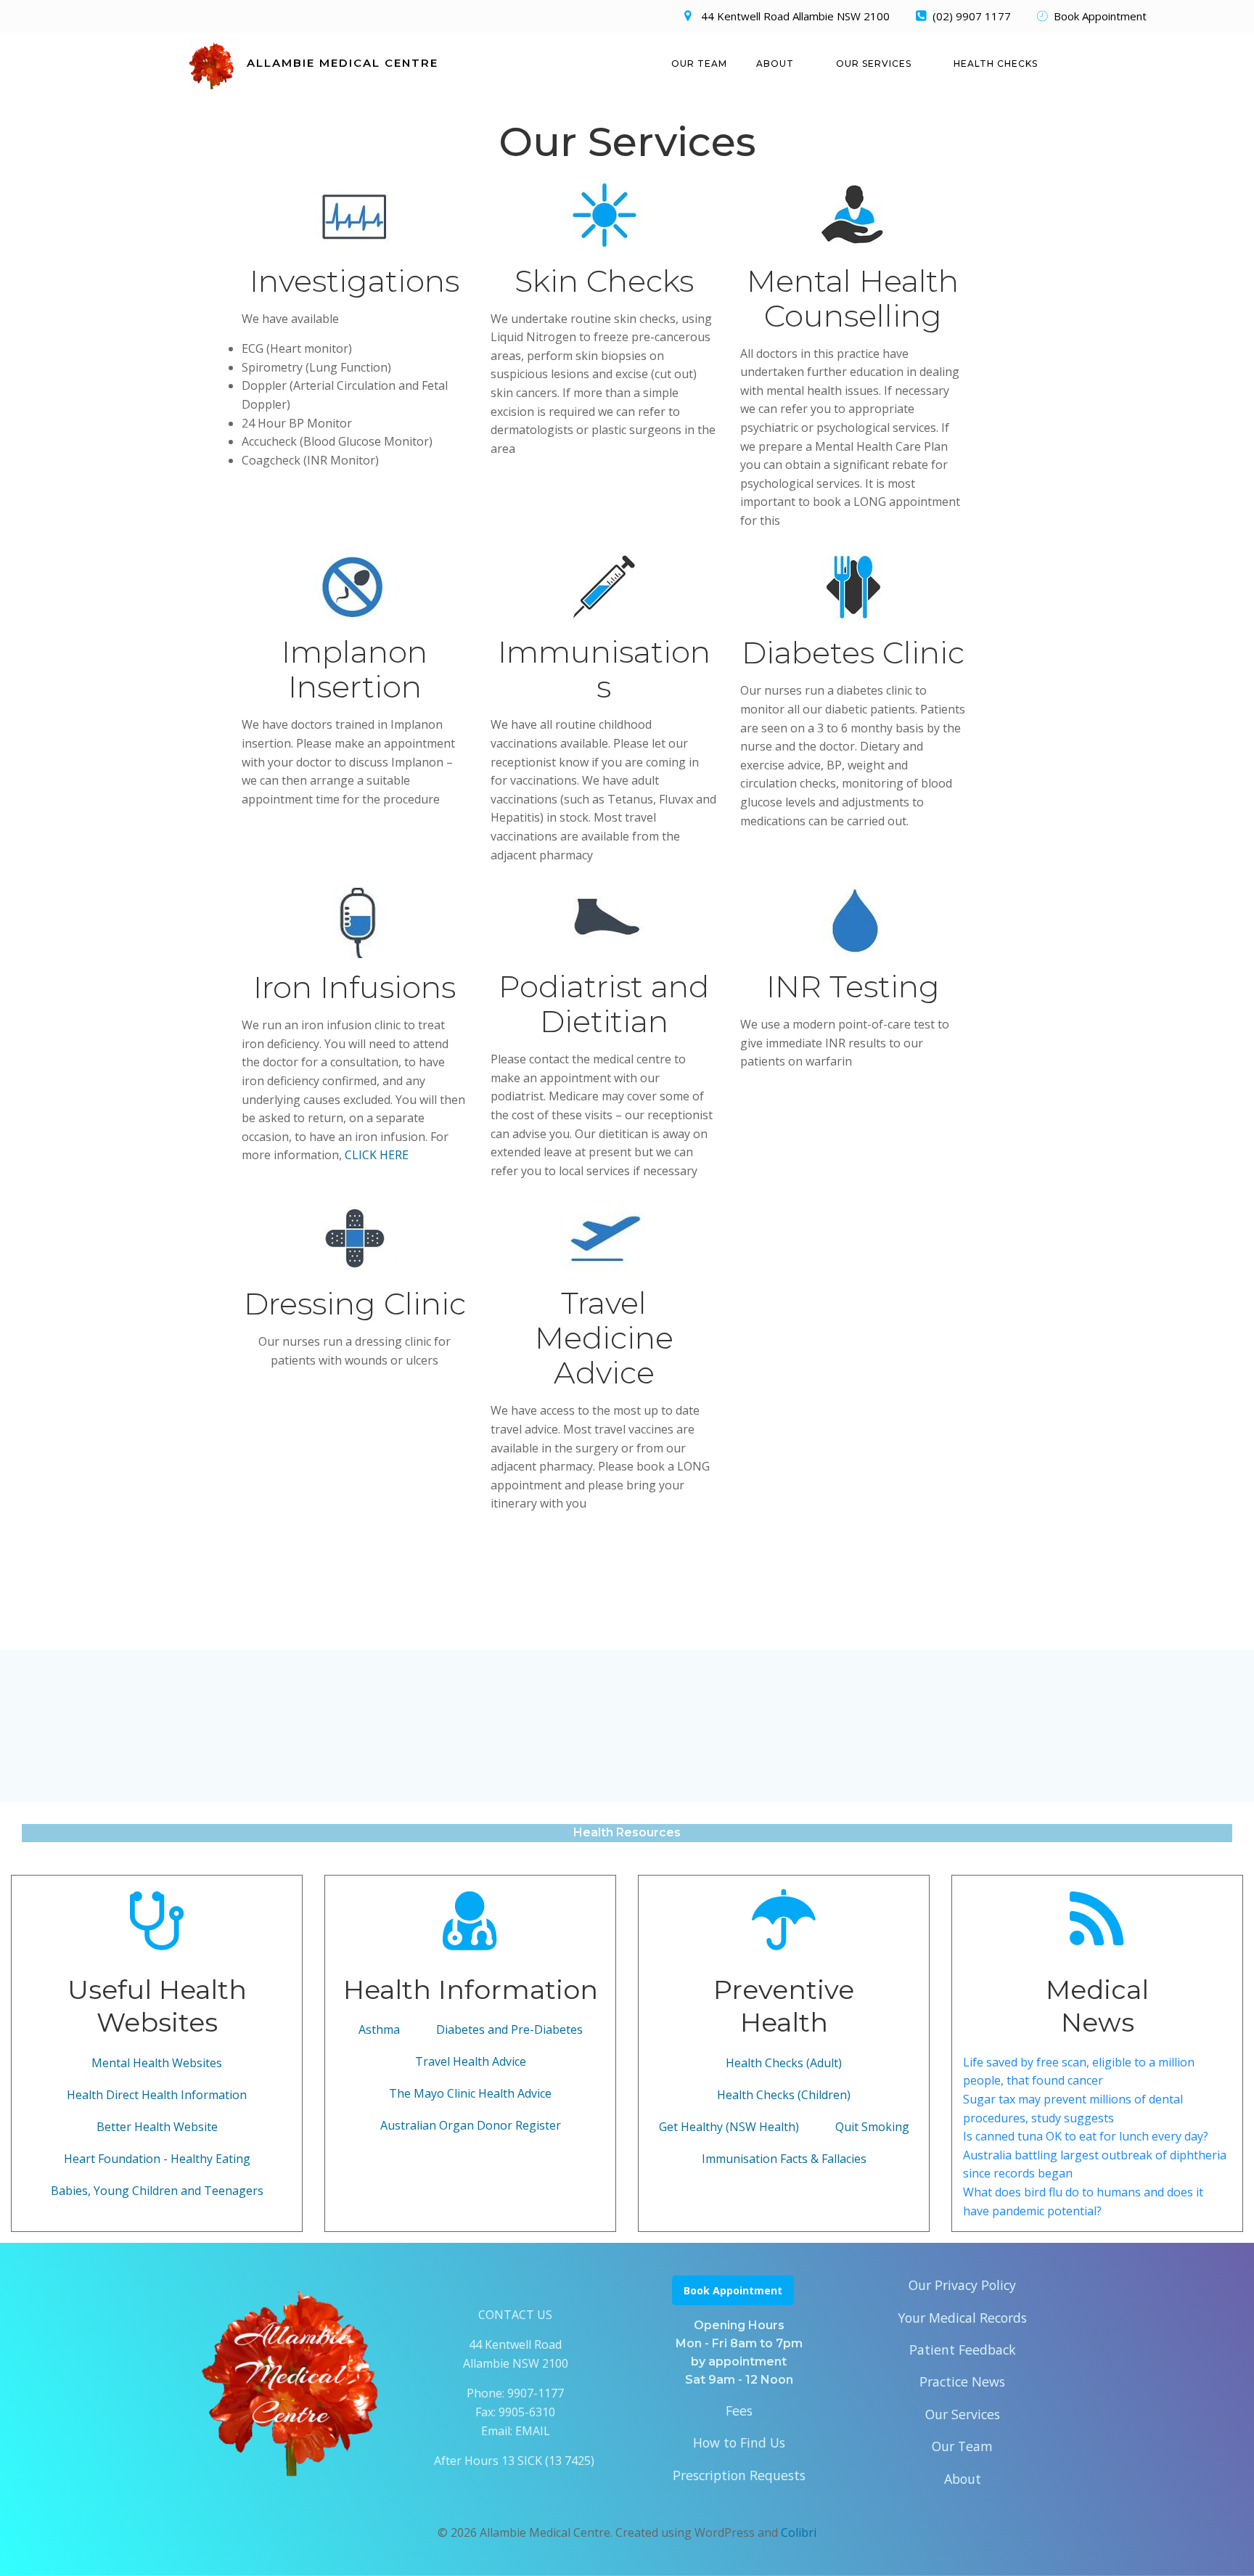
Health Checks (996, 64)
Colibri (799, 2532)
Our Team (699, 64)
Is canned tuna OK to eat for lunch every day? (1086, 2136)
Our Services (874, 64)
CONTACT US (515, 2315)
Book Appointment (733, 2290)
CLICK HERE (377, 1155)
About (775, 64)
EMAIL (533, 2431)
